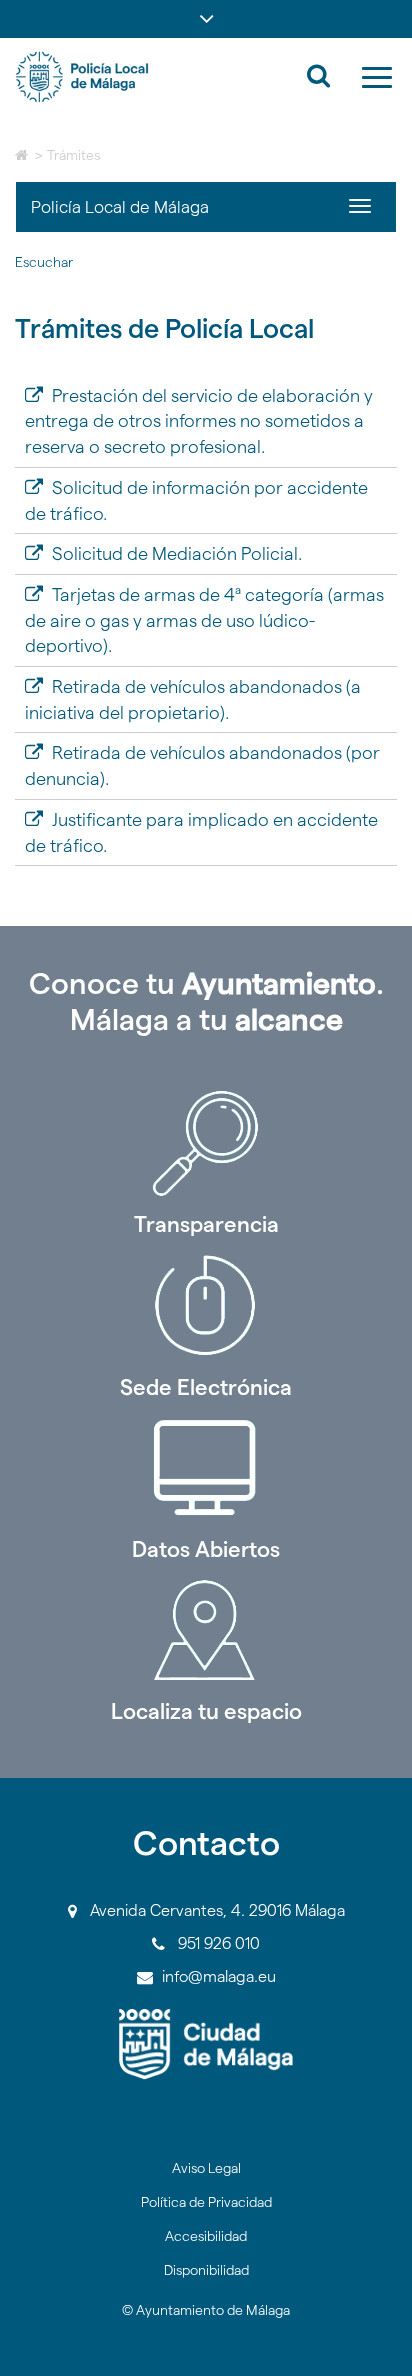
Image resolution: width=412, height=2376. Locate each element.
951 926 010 (219, 1943)
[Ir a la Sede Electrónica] (206, 1306)
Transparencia (206, 1224)
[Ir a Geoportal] (206, 1630)
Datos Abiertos (206, 1549)
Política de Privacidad (206, 2202)
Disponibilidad (206, 2270)
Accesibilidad (206, 2236)
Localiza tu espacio (206, 1711)
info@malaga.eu (219, 1976)
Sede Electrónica (206, 1387)
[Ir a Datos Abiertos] (206, 1468)
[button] (206, 19)
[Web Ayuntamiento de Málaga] (206, 2044)
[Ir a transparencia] (206, 1143)
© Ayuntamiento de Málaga (206, 2310)
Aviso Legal (206, 2168)
